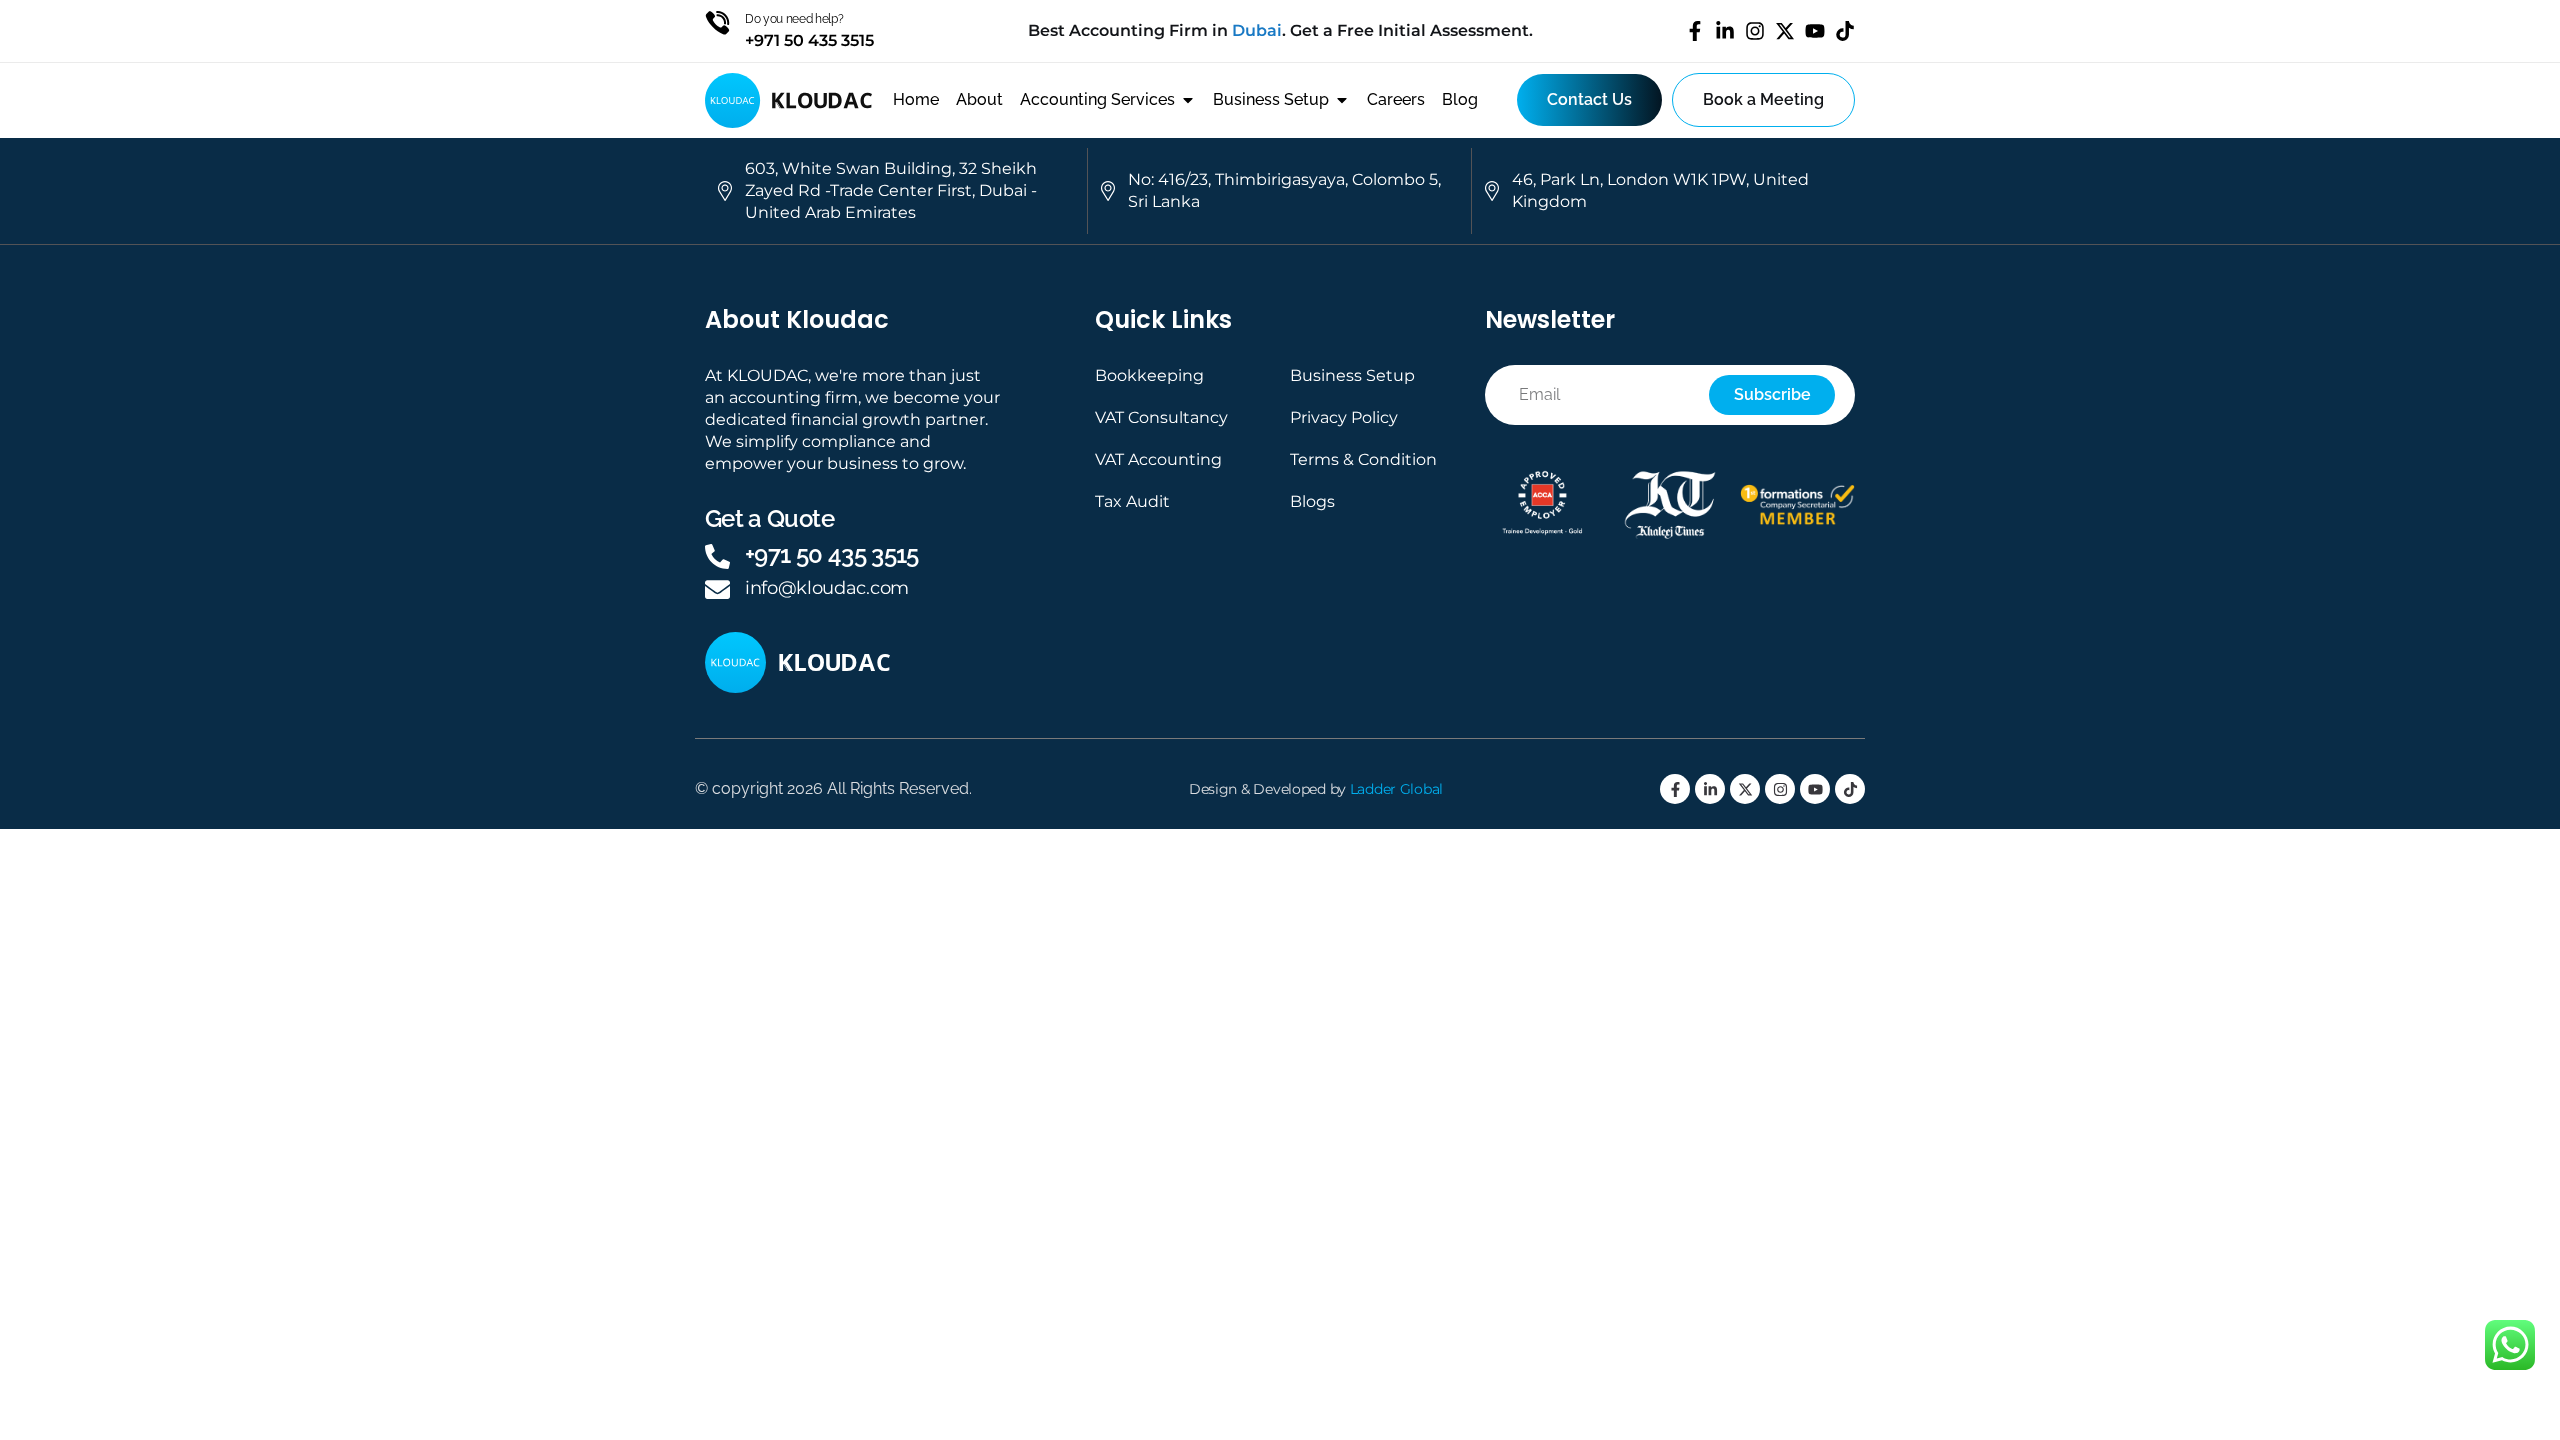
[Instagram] (1755, 31)
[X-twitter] (1785, 31)
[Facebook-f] (1695, 31)
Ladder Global (1396, 789)
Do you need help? (794, 19)
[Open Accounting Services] (1188, 100)
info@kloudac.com (827, 588)
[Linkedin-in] (1725, 31)
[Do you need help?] (717, 22)
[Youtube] (1815, 31)
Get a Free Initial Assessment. (1411, 30)
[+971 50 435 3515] (717, 556)
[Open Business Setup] (1342, 100)
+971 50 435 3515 (832, 554)
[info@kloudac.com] (717, 589)
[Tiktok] (1845, 31)
